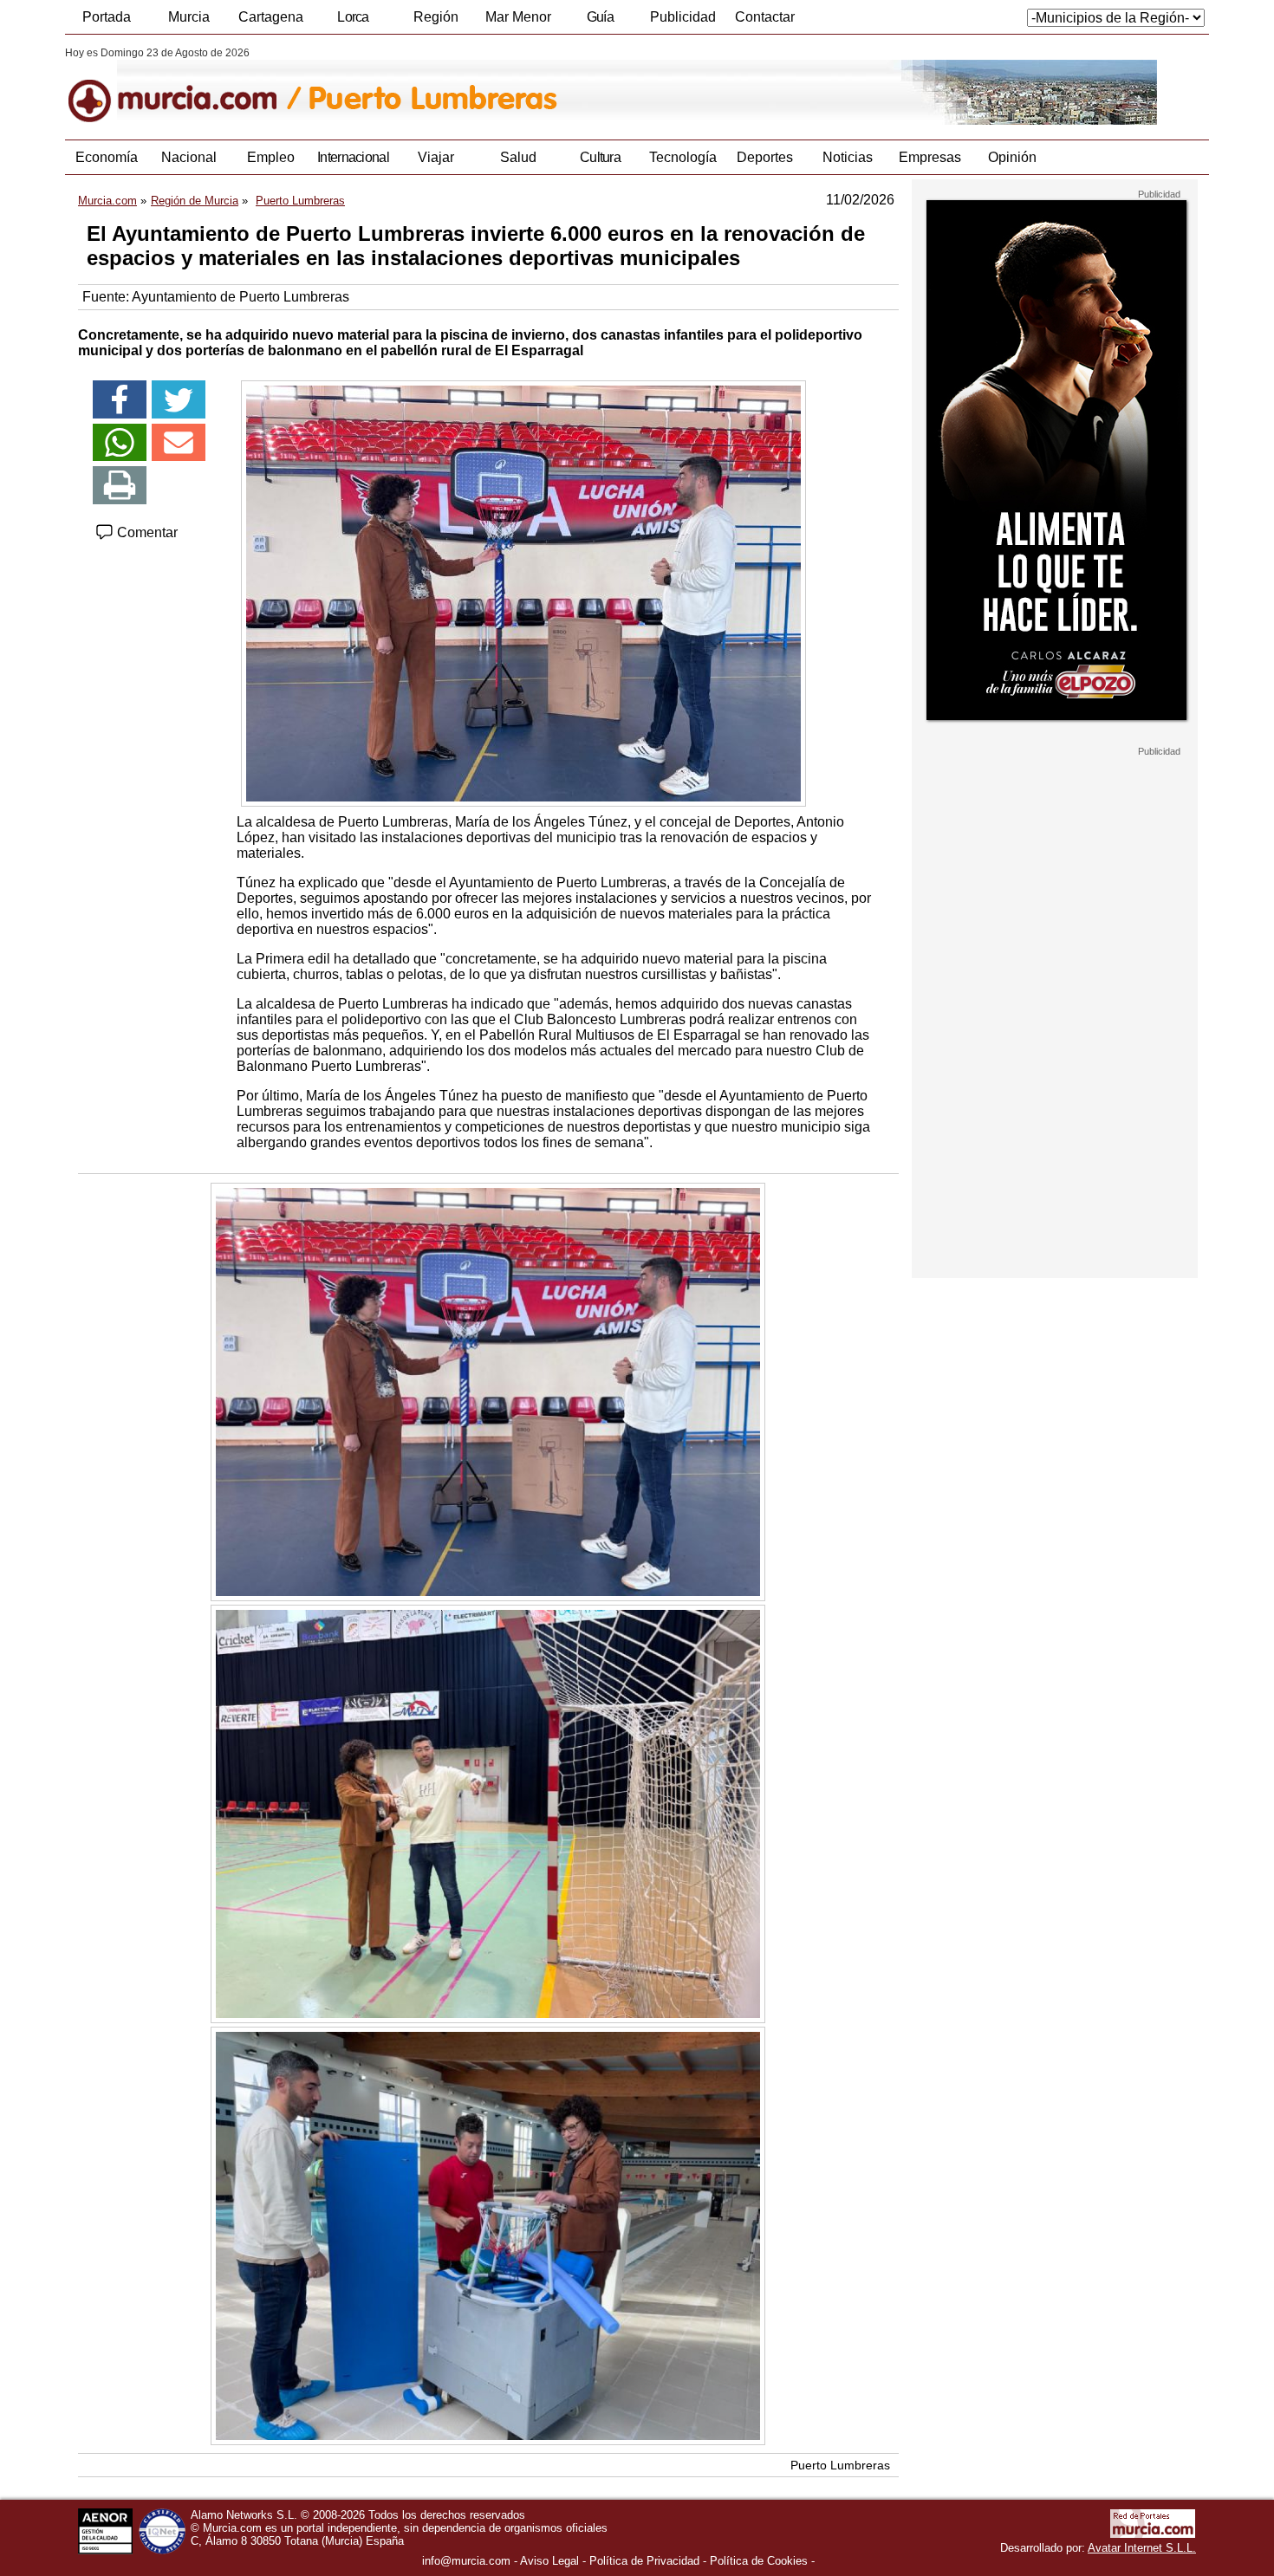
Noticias (848, 157)
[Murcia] (184, 86)
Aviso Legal (549, 2561)
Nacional (189, 157)
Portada (107, 17)
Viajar (436, 157)
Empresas (930, 157)
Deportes (765, 157)
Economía (107, 157)
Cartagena (271, 17)
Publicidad (683, 17)
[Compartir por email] (179, 443)
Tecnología (683, 157)
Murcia (189, 17)
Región (436, 17)
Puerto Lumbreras (840, 2465)
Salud (518, 157)
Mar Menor (518, 17)
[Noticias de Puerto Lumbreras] (487, 86)
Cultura (600, 157)
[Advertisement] (1055, 1017)
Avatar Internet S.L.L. (1142, 2548)
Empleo (271, 157)
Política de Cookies (759, 2561)
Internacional (353, 157)
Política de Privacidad (644, 2561)
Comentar (146, 532)
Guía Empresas (600, 22)
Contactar (765, 17)
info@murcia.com (466, 2561)
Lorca (353, 17)
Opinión (1012, 157)
